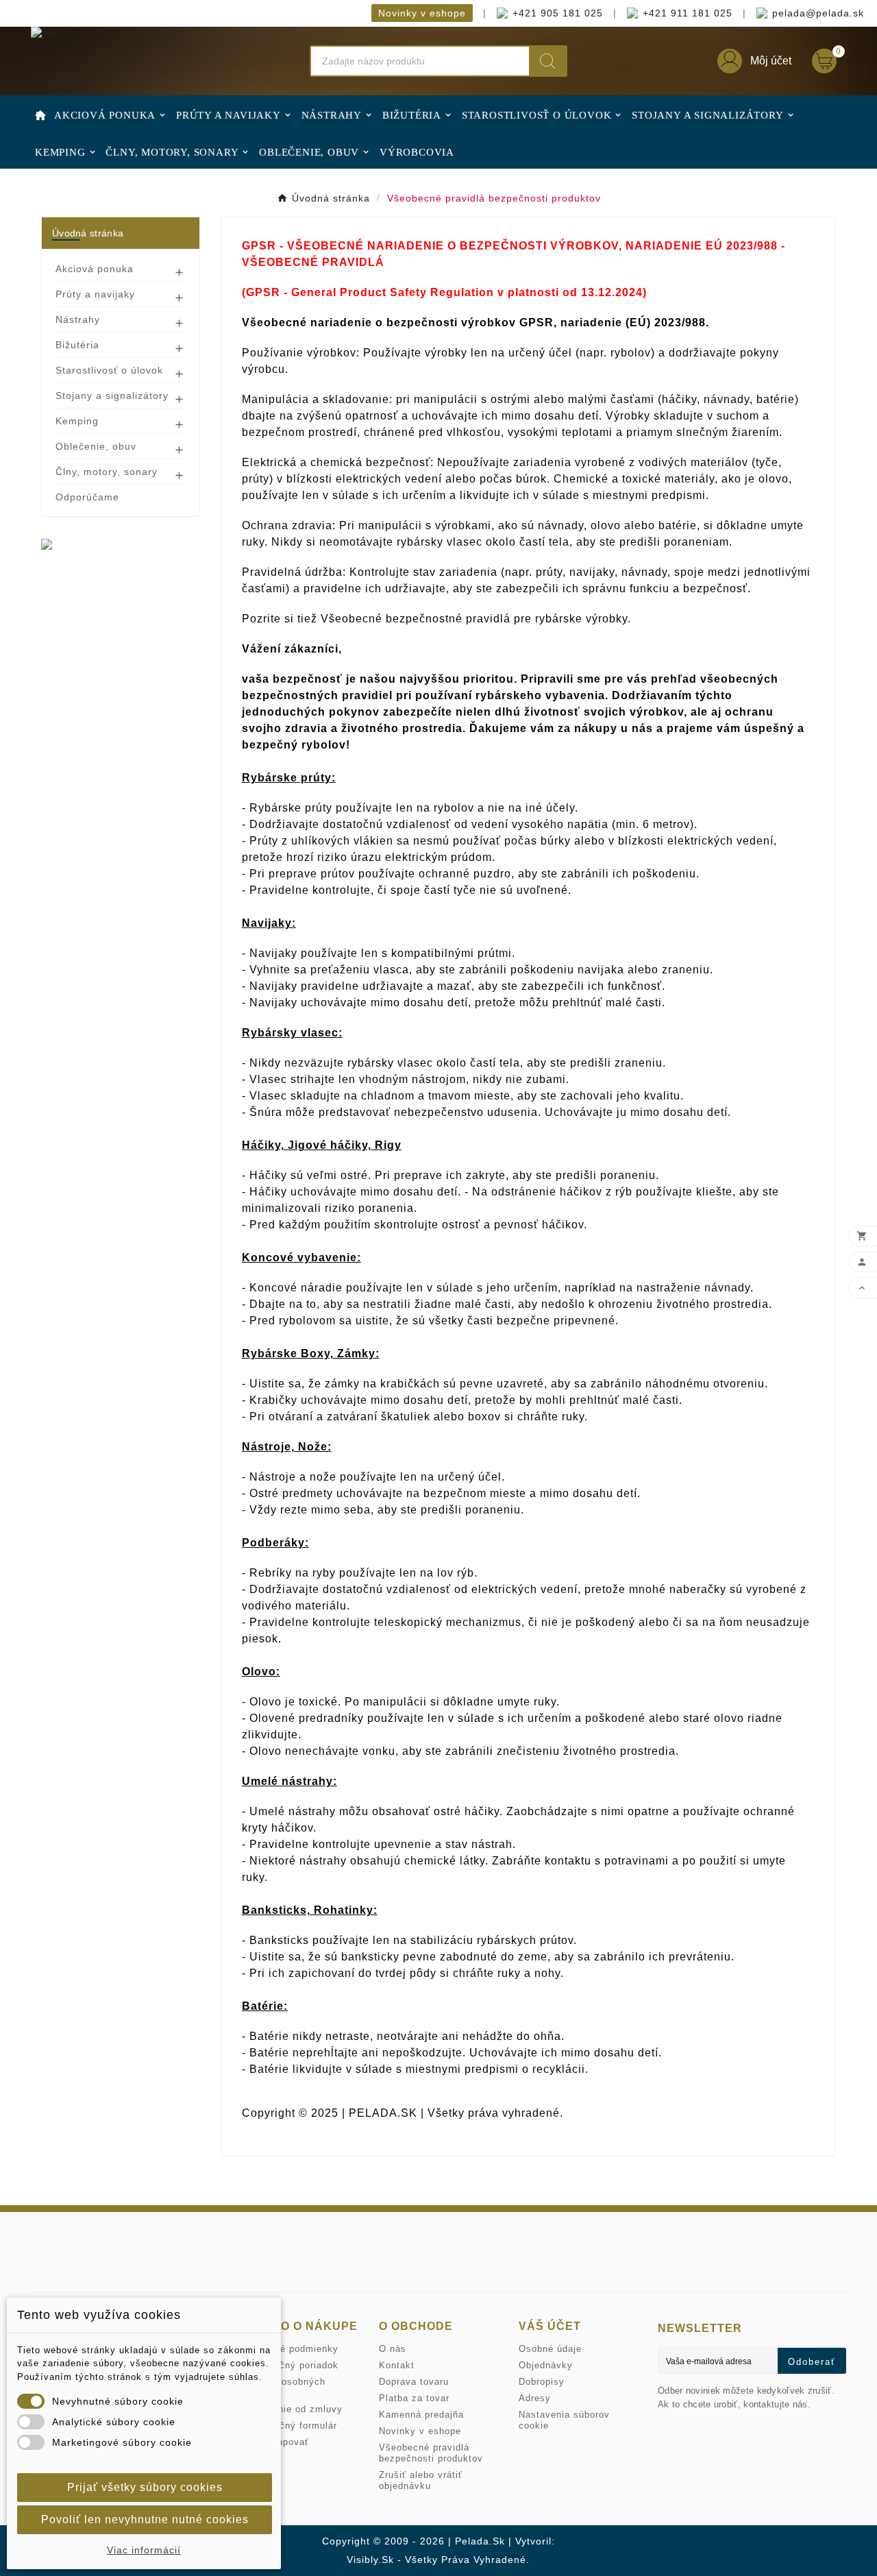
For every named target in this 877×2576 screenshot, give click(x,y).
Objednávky (546, 2365)
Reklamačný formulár (288, 2426)
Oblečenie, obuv (96, 446)
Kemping (77, 421)
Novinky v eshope (422, 13)
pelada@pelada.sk (803, 13)
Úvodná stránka (88, 233)
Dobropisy (542, 2382)
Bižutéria (77, 345)
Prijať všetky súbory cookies (145, 2487)
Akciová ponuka (95, 269)
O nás (393, 2349)
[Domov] (40, 114)
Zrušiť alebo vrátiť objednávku (421, 2480)
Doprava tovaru (414, 2382)
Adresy (535, 2398)
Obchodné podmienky (289, 2349)
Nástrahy (78, 319)
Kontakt (397, 2365)
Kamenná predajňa (421, 2415)
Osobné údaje (550, 2349)
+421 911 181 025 (673, 13)
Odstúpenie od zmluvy (291, 2409)
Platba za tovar (414, 2398)
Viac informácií (144, 2550)
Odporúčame (87, 497)
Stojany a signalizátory (112, 396)
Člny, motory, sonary (107, 472)
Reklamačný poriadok (289, 2365)
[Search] (547, 61)
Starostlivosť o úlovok (109, 370)
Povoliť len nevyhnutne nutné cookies (145, 2519)
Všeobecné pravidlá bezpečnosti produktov (431, 2453)
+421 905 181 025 (558, 13)
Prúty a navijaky (95, 294)
